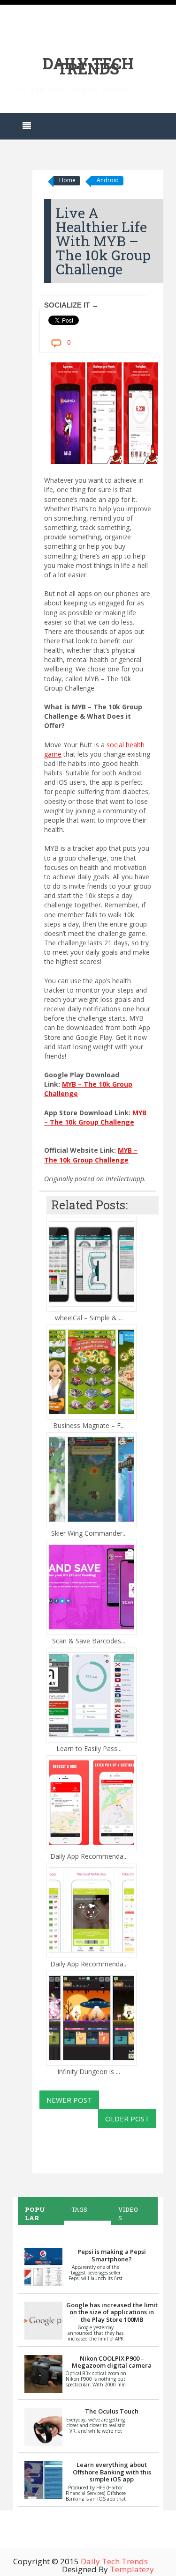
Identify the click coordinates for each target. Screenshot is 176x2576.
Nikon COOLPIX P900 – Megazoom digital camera (112, 2362)
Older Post (127, 2119)
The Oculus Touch (112, 2411)
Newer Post (69, 2100)
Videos (128, 2214)
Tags (79, 2209)
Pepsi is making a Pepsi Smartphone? (112, 2255)
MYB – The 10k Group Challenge (95, 1117)
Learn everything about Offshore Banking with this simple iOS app (112, 2472)
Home (67, 180)
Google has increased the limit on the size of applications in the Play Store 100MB (112, 2312)
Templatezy (132, 2569)
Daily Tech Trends (88, 66)
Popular (35, 2214)
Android (108, 180)
